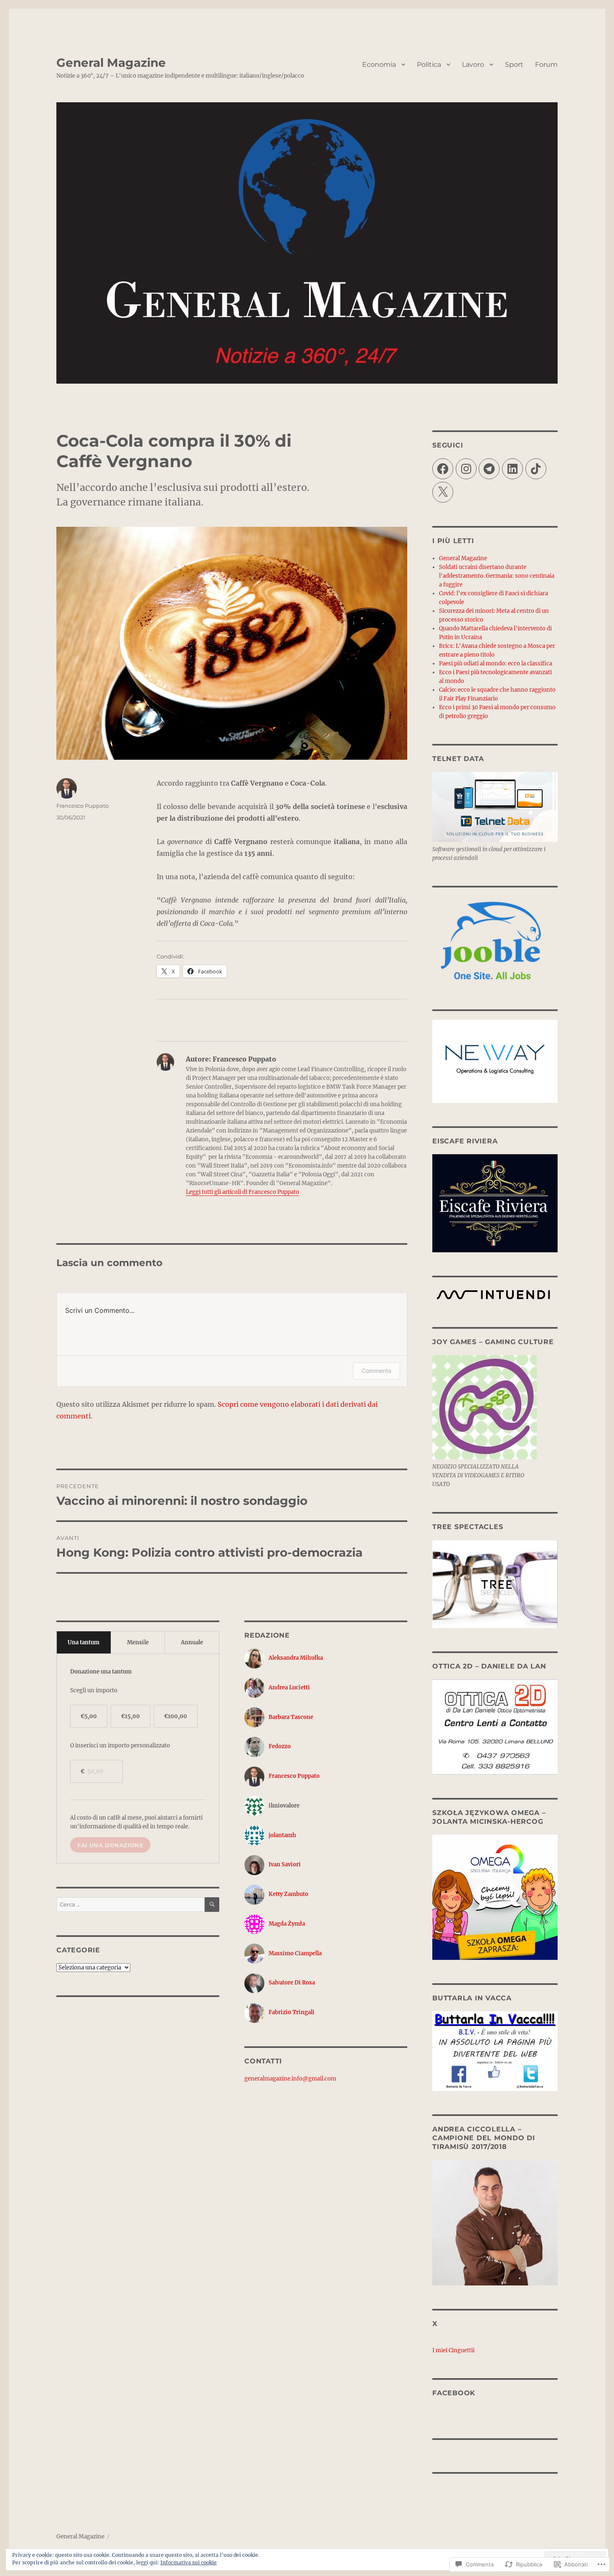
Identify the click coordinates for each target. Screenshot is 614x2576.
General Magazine (111, 63)
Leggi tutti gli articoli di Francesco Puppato (242, 1192)
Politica (429, 64)
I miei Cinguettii (453, 2350)
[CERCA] (212, 1905)
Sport (514, 64)
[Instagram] (466, 469)
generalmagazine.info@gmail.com (290, 2079)
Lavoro (473, 64)
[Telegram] (489, 469)
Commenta (377, 1371)
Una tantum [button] (84, 1642)
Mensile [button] (138, 1642)
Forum (546, 64)
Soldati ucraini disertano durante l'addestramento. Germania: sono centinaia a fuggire (497, 576)
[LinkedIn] (513, 469)
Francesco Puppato (82, 806)
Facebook (454, 2393)
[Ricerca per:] (131, 1905)
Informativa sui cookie (189, 2562)
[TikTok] (536, 469)
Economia (379, 64)
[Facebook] (443, 469)
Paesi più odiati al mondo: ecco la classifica (496, 664)
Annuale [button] (192, 1642)
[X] (443, 492)
